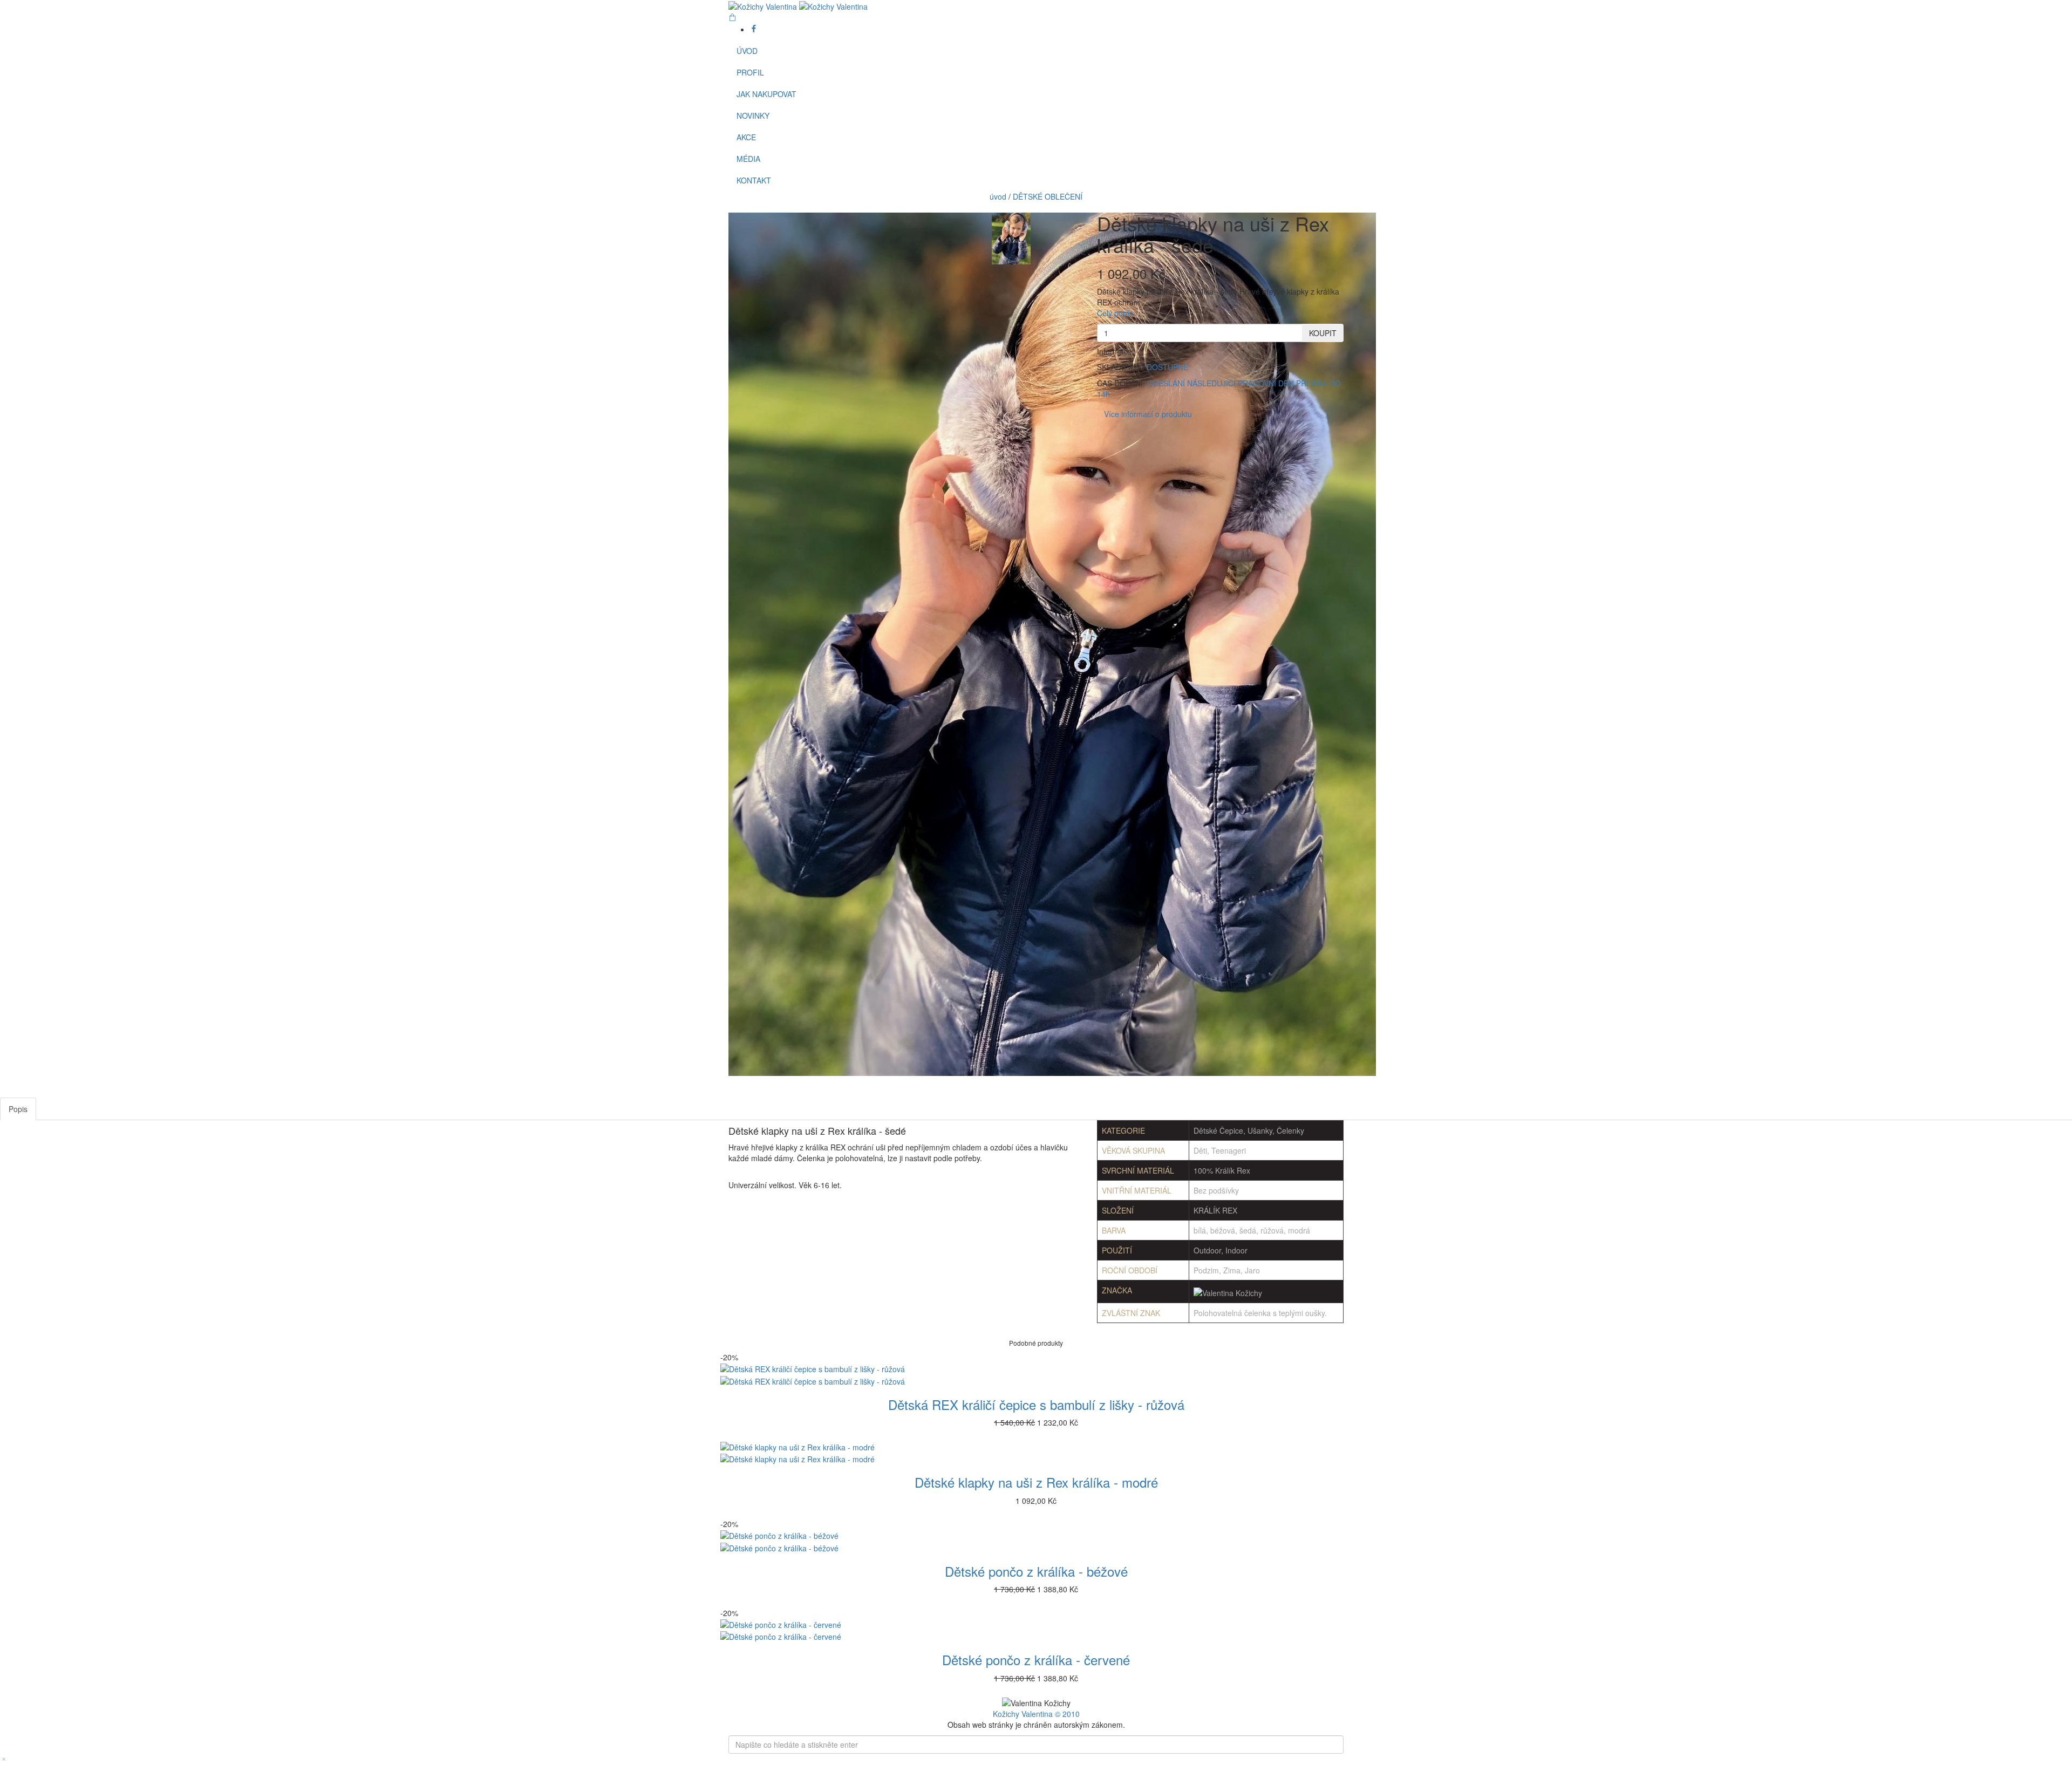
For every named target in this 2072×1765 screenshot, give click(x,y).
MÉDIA (748, 159)
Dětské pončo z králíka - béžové (1036, 1571)
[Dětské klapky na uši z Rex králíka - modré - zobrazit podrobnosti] (1036, 1453)
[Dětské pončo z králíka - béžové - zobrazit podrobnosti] (1036, 1541)
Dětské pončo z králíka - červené (1036, 1660)
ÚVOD (747, 51)
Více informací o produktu (1148, 414)
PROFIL (750, 72)
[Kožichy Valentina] (798, 5)
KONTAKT (754, 180)
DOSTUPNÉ (1167, 367)
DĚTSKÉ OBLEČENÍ (1048, 196)
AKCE (746, 137)
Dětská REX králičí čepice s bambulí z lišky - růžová (1036, 1404)
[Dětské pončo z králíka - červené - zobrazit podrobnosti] (1036, 1630)
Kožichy (1007, 1714)
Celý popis (1115, 313)
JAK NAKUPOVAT (766, 94)
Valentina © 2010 (1051, 1714)
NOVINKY (753, 115)
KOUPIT (1323, 333)
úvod (998, 196)
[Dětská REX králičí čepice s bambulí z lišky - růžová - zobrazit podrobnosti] (1036, 1375)
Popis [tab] (18, 1109)
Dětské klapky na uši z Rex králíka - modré (1036, 1482)
